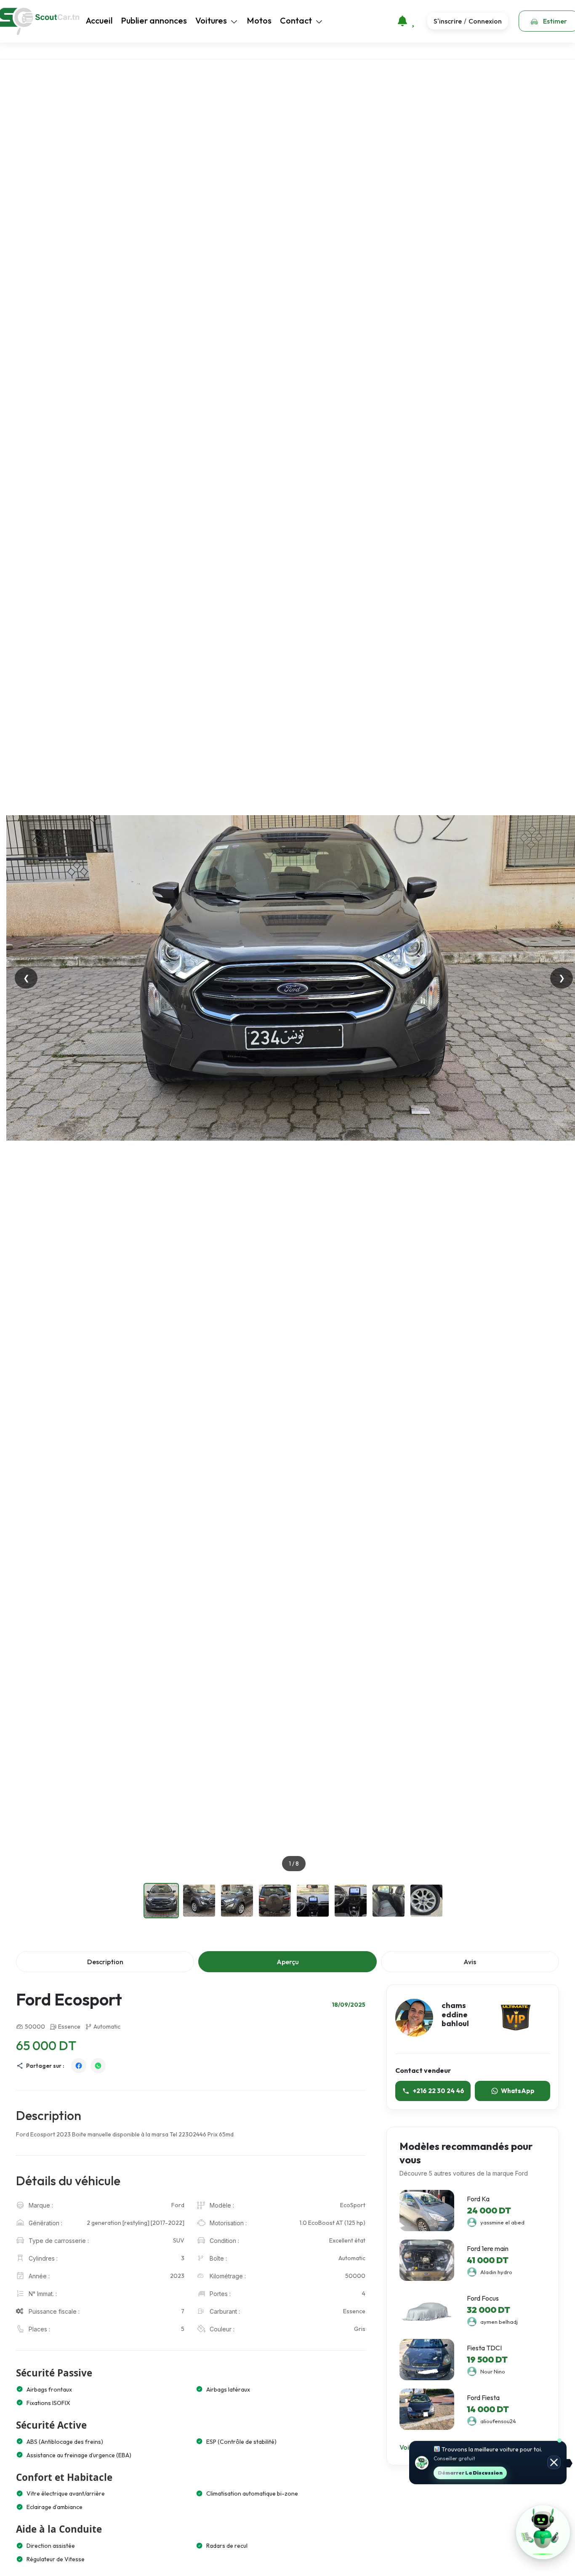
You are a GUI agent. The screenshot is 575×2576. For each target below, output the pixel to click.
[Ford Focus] (427, 2310)
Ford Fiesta (483, 2397)
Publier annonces (154, 20)
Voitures (211, 20)
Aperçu (288, 1962)
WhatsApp (518, 2091)
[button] (543, 2532)
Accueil (99, 20)
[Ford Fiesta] (427, 2409)
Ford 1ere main (488, 2248)
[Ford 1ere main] (427, 2260)
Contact (296, 20)
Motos (259, 20)
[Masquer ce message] (554, 2463)
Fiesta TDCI (484, 2348)
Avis (470, 1962)
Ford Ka (478, 2199)
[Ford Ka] (427, 2211)
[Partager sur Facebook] (79, 2066)
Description (105, 1962)
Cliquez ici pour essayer (486, 2473)
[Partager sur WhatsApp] (98, 2066)
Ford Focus (483, 2298)
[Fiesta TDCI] (427, 2360)
